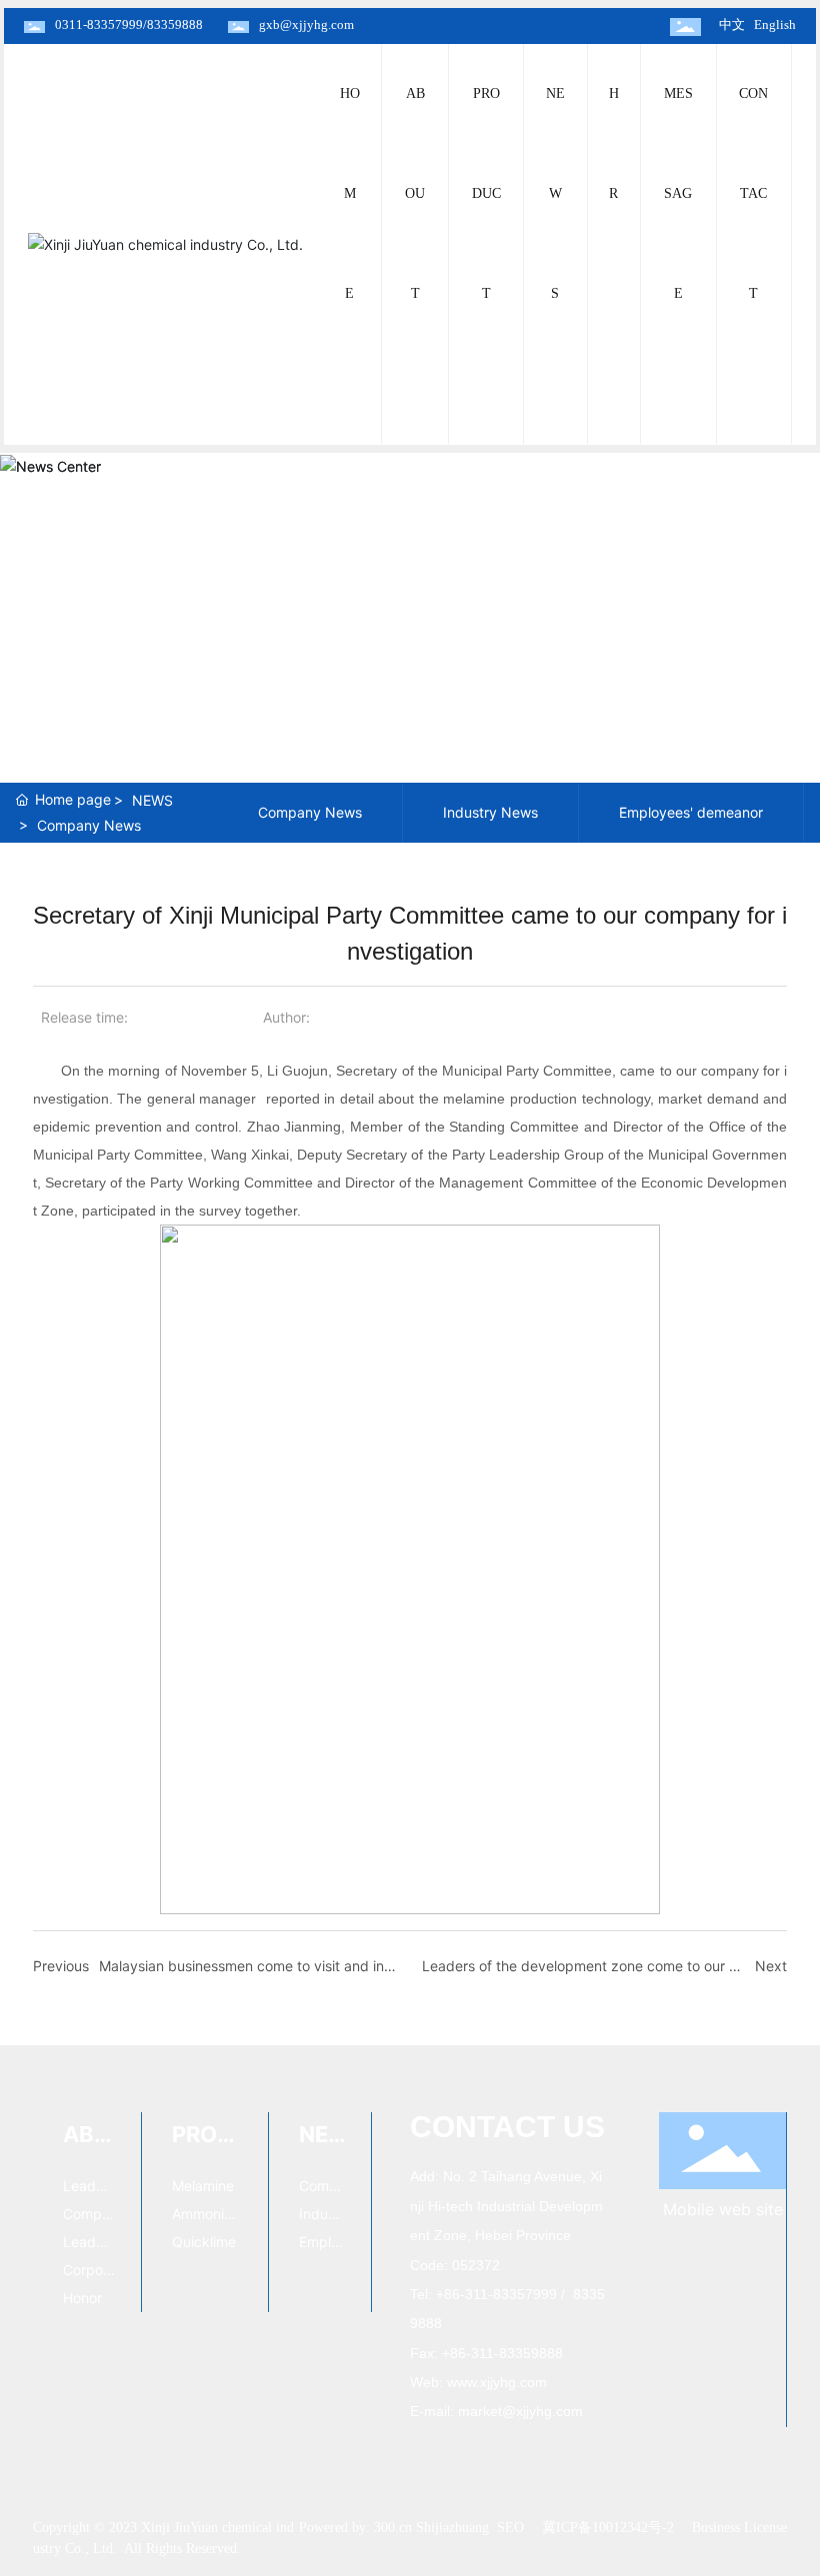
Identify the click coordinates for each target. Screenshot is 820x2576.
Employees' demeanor (691, 812)
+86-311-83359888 (502, 2353)
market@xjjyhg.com (520, 2411)
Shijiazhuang (452, 2528)
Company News (89, 825)
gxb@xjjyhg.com (306, 24)
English (775, 24)
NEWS (152, 800)
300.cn (393, 2528)
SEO (510, 2528)
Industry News (490, 812)
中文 (732, 24)
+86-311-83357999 (496, 2294)
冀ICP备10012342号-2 (608, 2528)
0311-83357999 (99, 24)
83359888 (175, 24)
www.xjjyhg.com (497, 2382)
